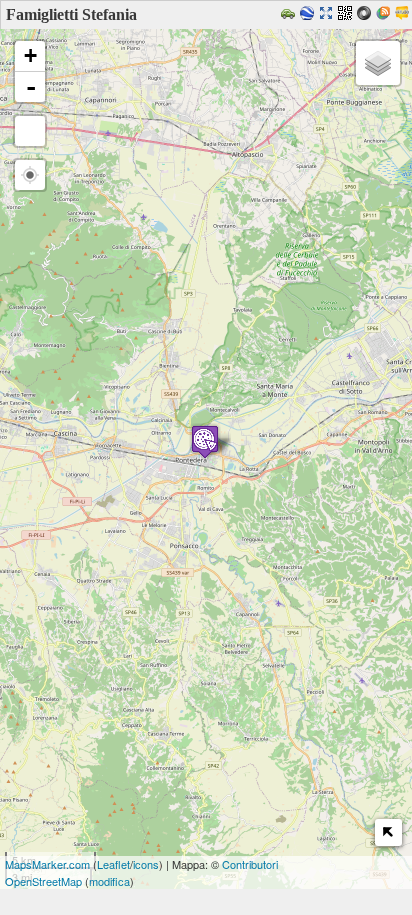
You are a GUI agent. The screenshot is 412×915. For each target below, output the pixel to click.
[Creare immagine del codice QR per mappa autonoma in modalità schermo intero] (347, 14)
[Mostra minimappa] (388, 832)
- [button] (31, 87)
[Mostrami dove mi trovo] (30, 175)
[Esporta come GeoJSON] (366, 14)
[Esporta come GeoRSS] (385, 14)
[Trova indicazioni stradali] (290, 14)
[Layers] (378, 63)
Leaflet (113, 864)
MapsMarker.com (47, 864)
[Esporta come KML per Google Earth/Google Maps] (309, 14)
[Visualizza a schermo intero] (30, 131)
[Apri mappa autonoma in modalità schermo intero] (328, 14)
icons (146, 864)
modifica (109, 881)
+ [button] (30, 55)
